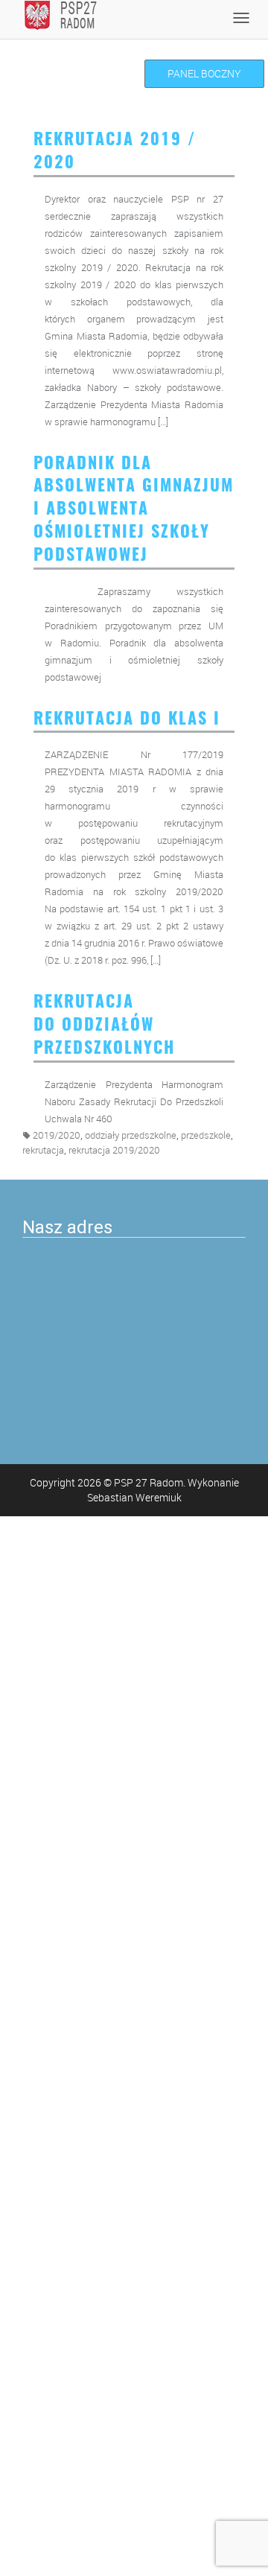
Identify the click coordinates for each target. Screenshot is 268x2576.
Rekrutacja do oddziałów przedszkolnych (104, 1025)
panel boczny (204, 73)
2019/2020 (57, 1135)
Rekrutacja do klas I (127, 719)
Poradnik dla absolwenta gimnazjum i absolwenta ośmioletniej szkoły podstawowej (134, 510)
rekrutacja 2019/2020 (114, 1150)
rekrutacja (43, 1150)
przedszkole (206, 1135)
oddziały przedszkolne (131, 1135)
